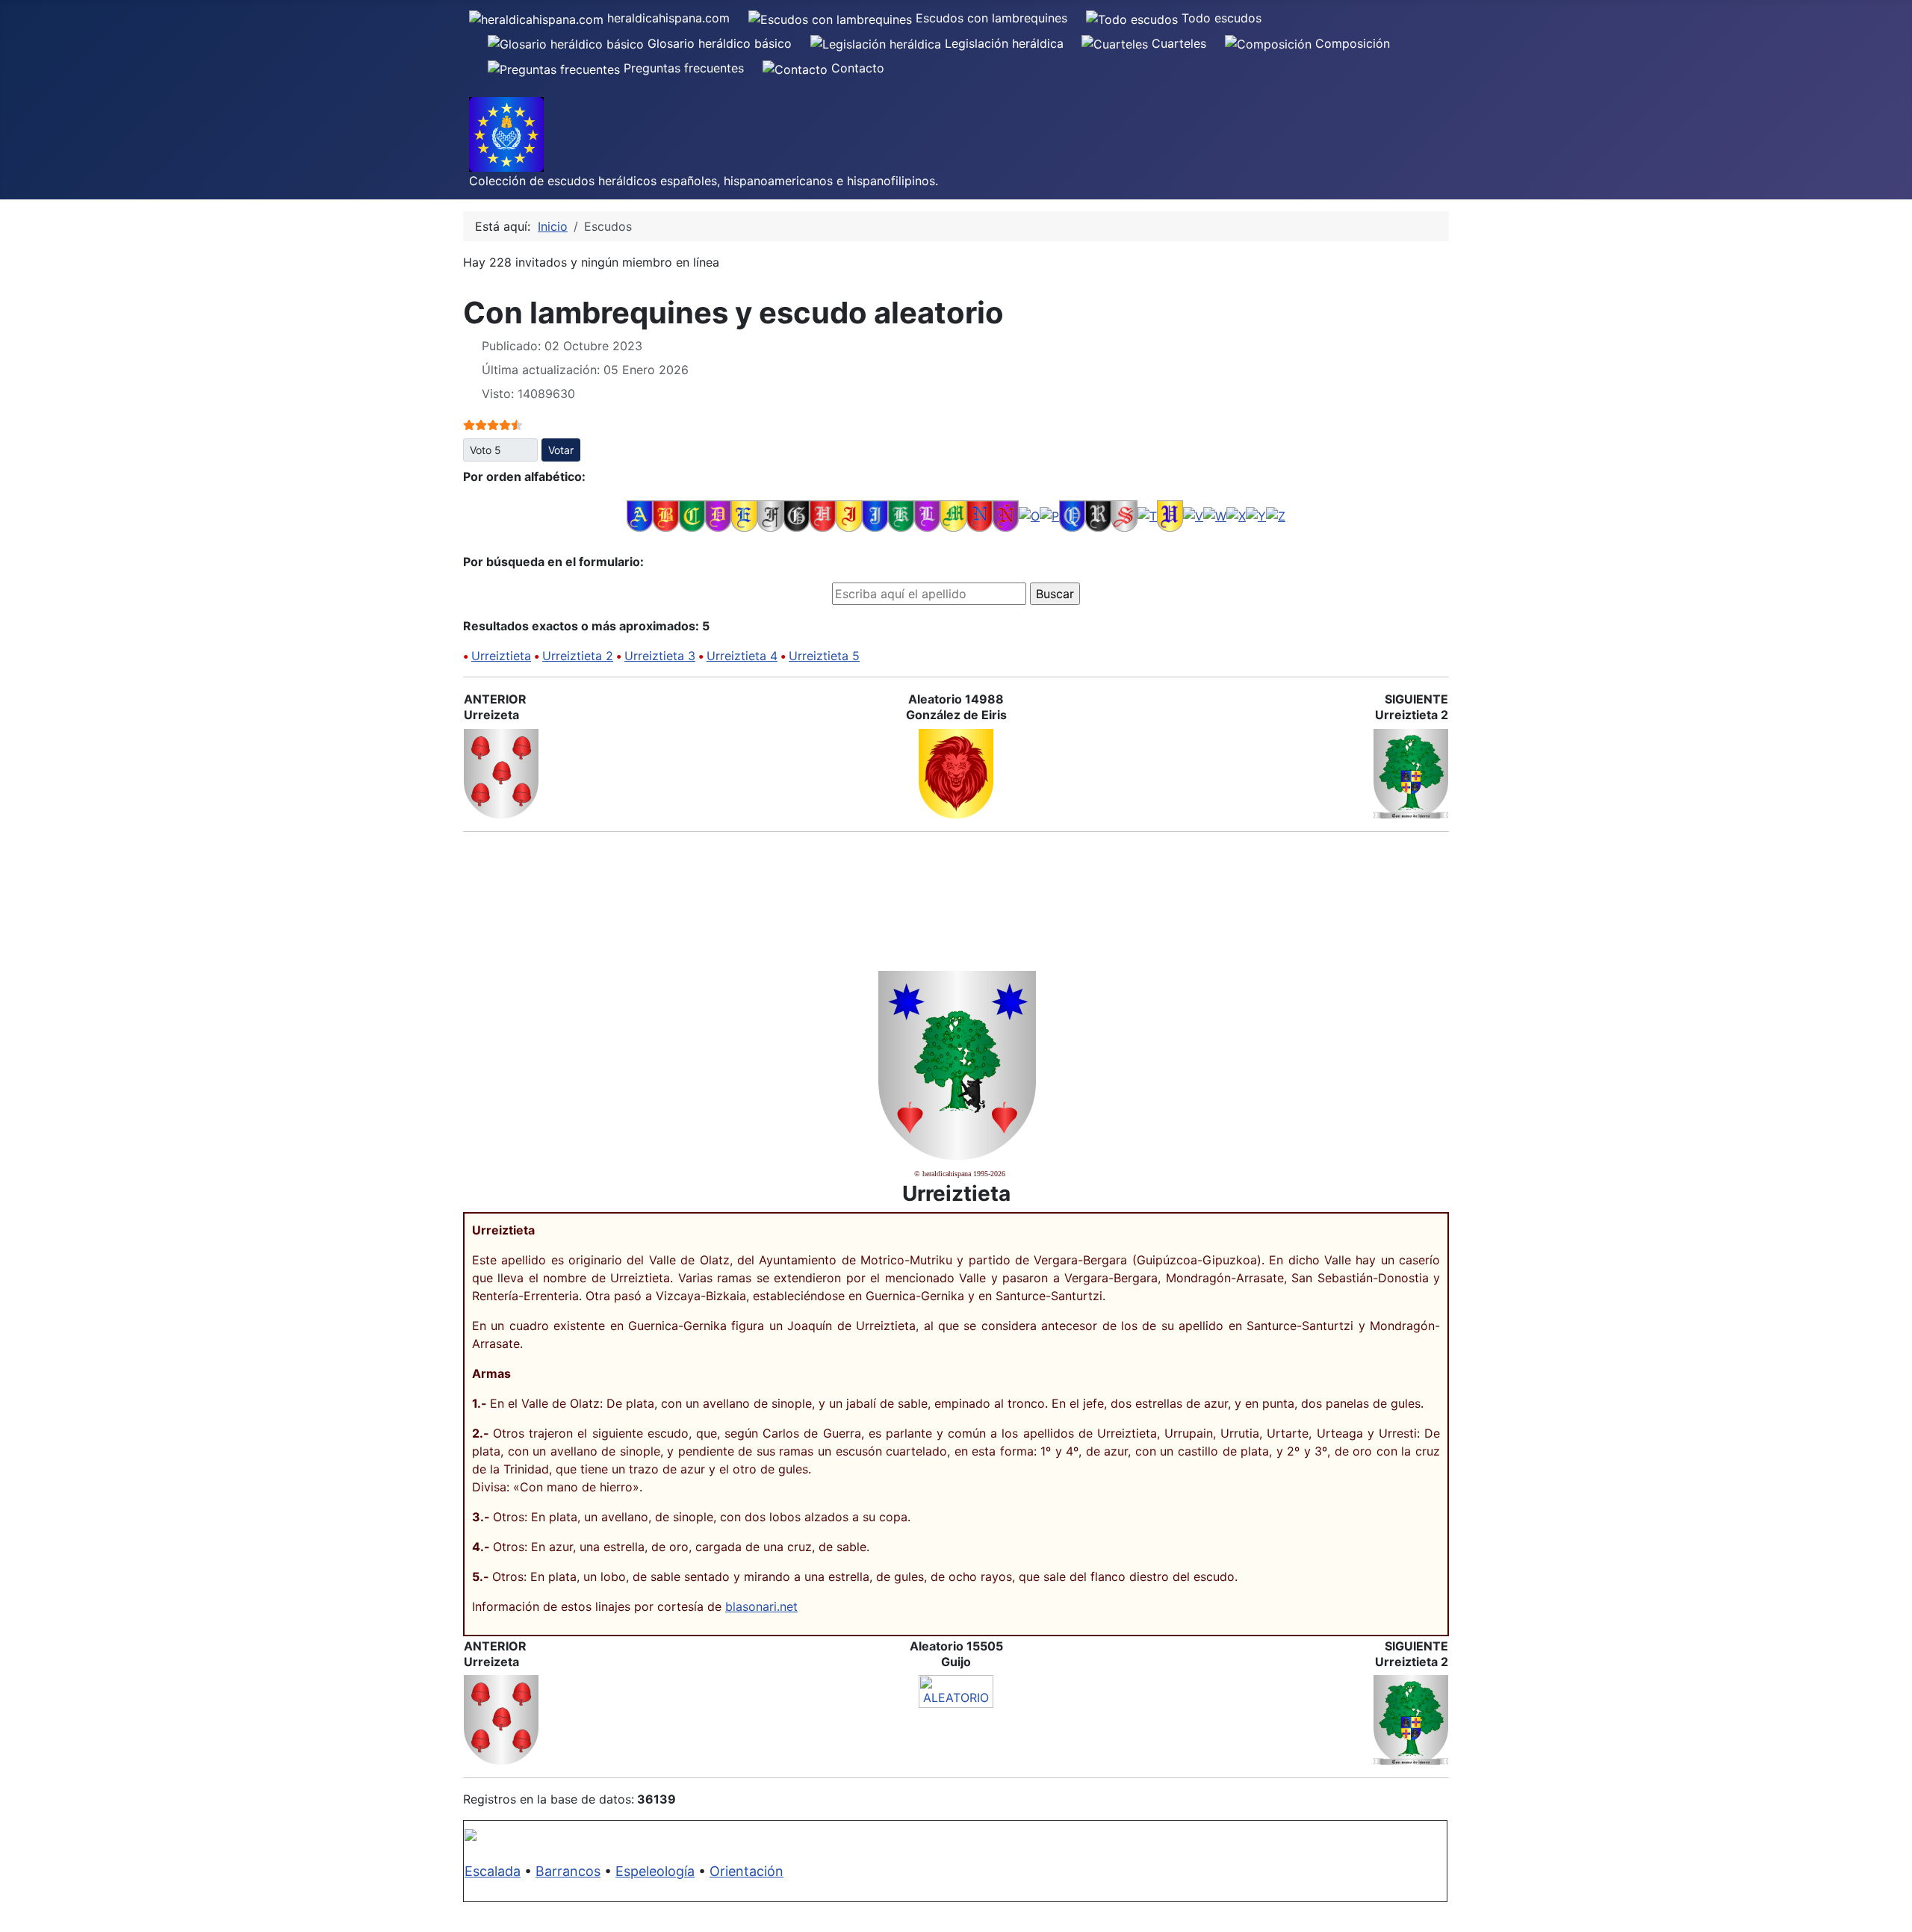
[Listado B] (666, 515)
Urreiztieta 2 (578, 656)
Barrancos (568, 1871)
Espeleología (655, 1871)
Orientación (747, 1871)
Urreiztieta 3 (660, 656)
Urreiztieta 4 (742, 656)
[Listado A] (640, 515)
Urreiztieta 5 (824, 656)
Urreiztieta (501, 656)
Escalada (493, 1871)
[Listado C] (692, 515)
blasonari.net (761, 1606)
